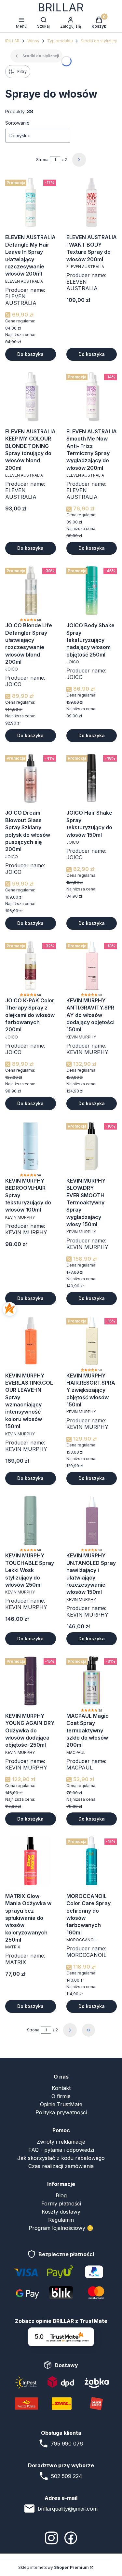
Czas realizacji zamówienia (61, 2166)
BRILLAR (12, 41)
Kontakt (61, 2088)
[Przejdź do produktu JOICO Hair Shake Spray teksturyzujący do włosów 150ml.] (92, 778)
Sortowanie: (18, 123)
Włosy (33, 41)
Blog (61, 2195)
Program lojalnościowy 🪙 (61, 2228)
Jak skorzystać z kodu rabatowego (61, 2158)
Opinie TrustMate (61, 2104)
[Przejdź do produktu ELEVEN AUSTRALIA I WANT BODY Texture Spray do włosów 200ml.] (92, 202)
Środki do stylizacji (99, 41)
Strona (42, 160)
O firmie (61, 2096)
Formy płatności (61, 2203)
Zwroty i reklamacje (61, 2142)
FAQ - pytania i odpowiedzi (61, 2150)
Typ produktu (60, 41)
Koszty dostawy (61, 2212)
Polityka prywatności (61, 2112)
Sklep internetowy (54, 2567)
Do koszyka (30, 354)
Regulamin (61, 2220)
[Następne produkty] (70, 2030)
